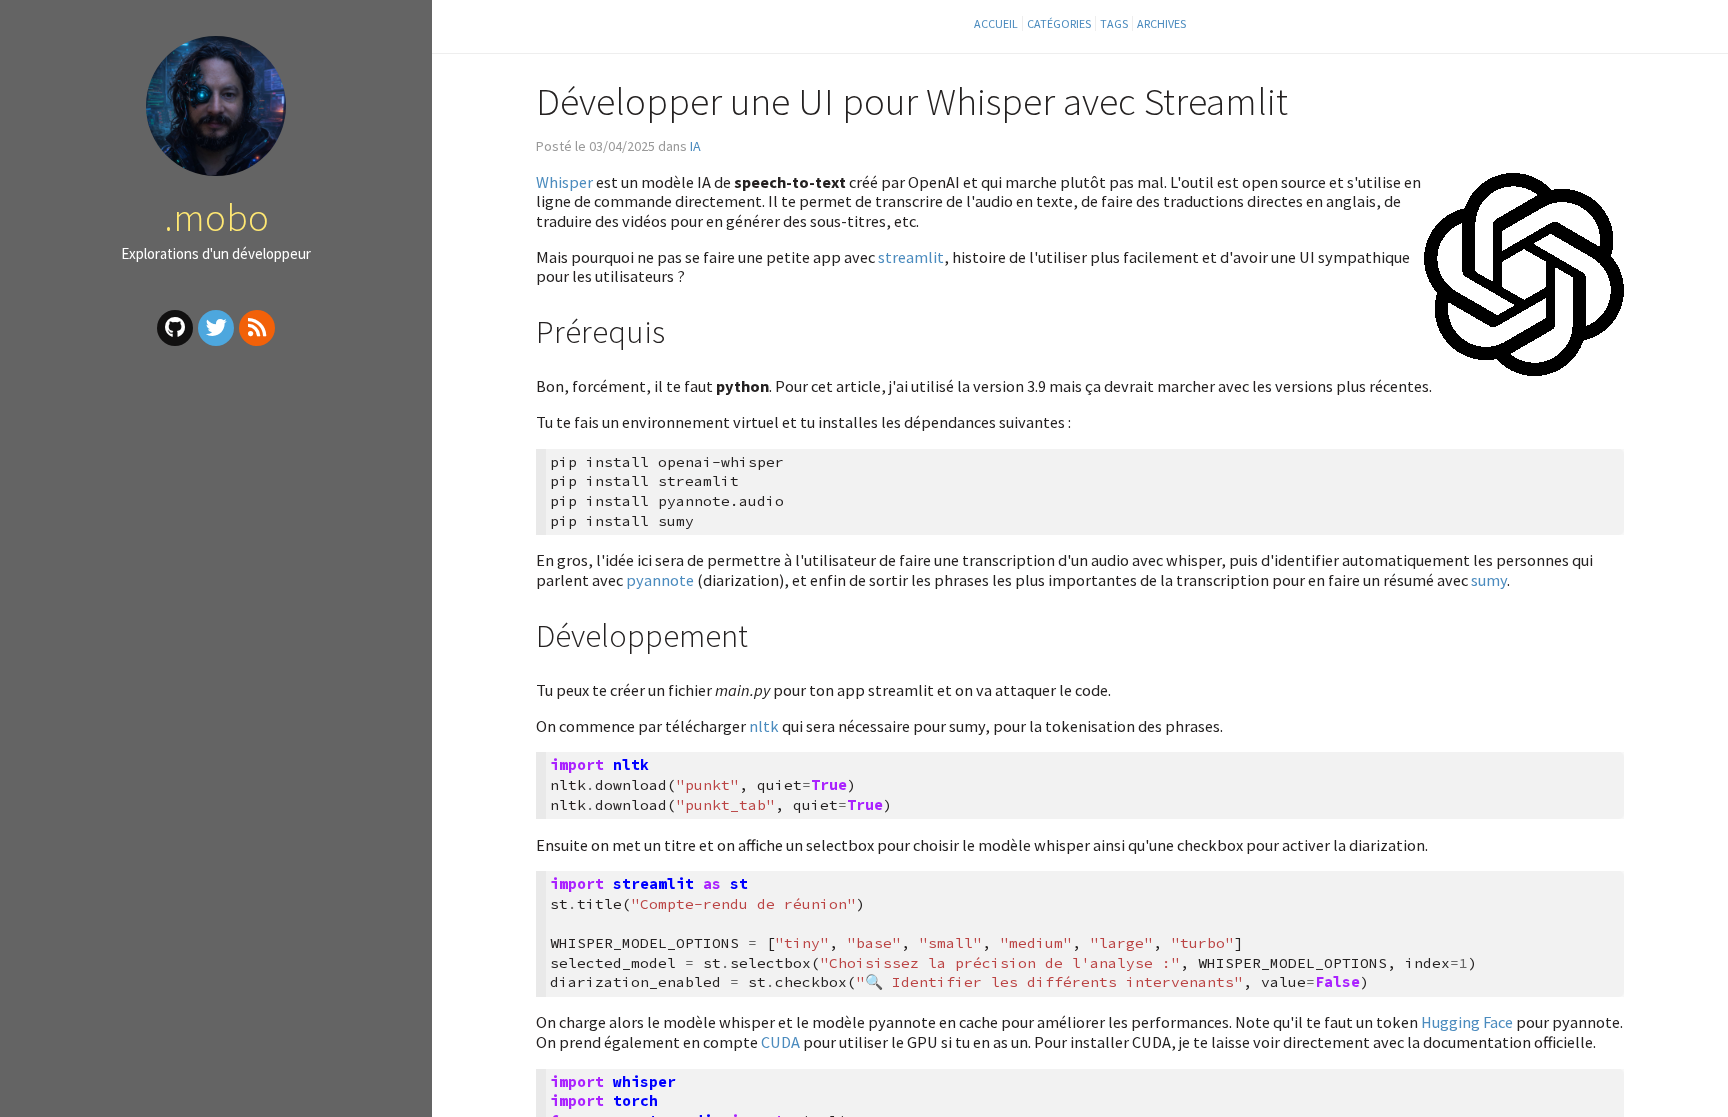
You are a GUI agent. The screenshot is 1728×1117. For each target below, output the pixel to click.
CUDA (780, 1042)
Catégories (1059, 23)
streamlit (911, 257)
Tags (1114, 23)
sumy (1489, 580)
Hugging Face (1467, 1022)
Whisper (564, 182)
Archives (1161, 23)
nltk (764, 726)
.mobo (216, 217)
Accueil (996, 23)
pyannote (660, 580)
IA (695, 146)
